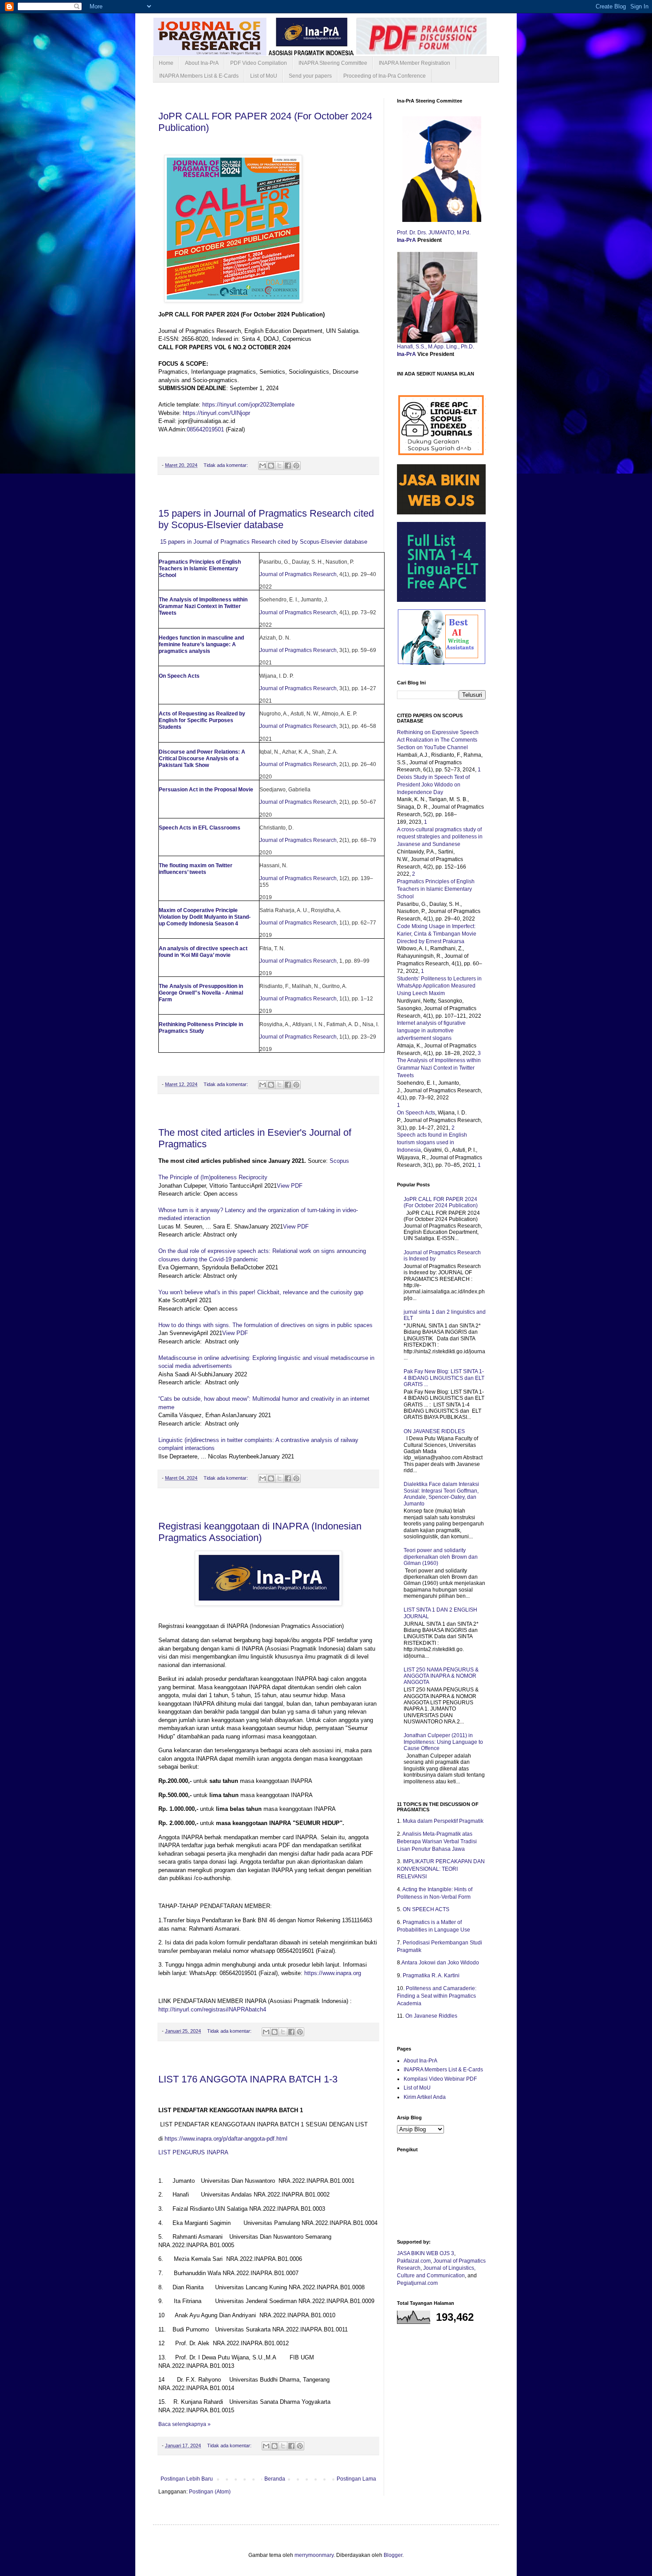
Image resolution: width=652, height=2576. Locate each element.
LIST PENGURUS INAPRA (193, 2152)
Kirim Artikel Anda (425, 2097)
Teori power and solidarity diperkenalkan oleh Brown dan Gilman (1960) (441, 1557)
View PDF (290, 1186)
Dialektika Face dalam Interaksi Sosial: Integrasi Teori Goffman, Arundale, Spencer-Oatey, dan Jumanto (441, 1494)
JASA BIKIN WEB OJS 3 (426, 2253)
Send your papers (310, 76)
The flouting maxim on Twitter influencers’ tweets (196, 869)
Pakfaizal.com (414, 2261)
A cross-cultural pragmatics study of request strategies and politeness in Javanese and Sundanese (440, 837)
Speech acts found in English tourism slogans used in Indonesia (432, 1142)
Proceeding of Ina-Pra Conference (385, 76)
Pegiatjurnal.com (417, 2283)
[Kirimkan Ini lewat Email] (263, 466)
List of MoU (264, 76)
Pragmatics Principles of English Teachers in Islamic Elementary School (200, 569)
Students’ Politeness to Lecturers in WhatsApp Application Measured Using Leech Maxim (439, 986)
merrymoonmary (314, 2555)
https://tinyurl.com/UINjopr (216, 413)
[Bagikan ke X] (279, 466)
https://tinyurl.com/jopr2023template (248, 405)
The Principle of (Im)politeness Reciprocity (213, 1177)
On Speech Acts (179, 676)
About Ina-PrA (202, 63)
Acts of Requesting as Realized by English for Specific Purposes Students (202, 720)
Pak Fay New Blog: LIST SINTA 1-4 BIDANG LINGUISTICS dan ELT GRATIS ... (444, 1378)
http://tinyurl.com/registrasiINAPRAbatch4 (212, 2009)
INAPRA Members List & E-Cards (199, 76)
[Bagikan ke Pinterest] (296, 466)
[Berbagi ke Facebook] (288, 466)
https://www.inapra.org (334, 1973)
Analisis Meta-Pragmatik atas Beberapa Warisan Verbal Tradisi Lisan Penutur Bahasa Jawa (437, 1841)
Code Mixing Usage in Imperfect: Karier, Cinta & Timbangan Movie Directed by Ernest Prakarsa (437, 934)
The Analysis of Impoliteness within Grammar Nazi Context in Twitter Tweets (203, 606)
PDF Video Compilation (259, 63)
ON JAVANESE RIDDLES (434, 1431)
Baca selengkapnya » (185, 2424)
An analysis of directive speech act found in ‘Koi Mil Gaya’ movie (203, 952)
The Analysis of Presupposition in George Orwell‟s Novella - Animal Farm (201, 993)
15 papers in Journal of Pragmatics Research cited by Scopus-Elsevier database (266, 519)
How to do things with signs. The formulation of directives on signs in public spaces (265, 1325)
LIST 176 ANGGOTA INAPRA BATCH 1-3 (248, 2079)
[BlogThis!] (271, 466)
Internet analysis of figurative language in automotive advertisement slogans (431, 1031)
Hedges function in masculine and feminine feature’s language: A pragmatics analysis (201, 644)
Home (166, 63)
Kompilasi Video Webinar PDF (440, 2079)
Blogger (393, 2555)
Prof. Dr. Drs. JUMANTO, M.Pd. (434, 233)
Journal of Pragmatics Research (298, 574)
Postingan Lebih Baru (187, 2479)
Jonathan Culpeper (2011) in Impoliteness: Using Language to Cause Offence (443, 1742)
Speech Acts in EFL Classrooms (200, 828)
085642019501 (205, 429)
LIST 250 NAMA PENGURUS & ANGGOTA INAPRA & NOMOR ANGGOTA (441, 1676)
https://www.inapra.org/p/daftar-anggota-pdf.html (226, 2139)
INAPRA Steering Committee (333, 63)
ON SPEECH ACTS (426, 1909)
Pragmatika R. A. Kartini (431, 1975)
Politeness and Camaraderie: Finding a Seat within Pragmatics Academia (437, 1996)
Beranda (275, 2479)
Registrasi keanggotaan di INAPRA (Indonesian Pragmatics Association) (260, 1532)
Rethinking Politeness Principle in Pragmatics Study (201, 1028)
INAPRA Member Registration (414, 63)
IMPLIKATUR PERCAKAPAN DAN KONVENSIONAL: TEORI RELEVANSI (441, 1869)
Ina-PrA (407, 240)
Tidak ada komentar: (226, 465)
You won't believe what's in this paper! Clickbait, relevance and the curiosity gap (261, 1292)
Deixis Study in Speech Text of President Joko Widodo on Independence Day (433, 785)
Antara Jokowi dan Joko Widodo (440, 1963)
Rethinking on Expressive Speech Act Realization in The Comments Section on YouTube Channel (438, 740)
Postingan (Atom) (210, 2492)
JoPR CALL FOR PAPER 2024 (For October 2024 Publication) (441, 1202)
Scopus (339, 1161)
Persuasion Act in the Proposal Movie (206, 790)
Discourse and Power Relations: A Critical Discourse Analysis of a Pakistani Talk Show (202, 759)
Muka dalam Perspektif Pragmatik (443, 1821)
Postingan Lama (356, 2479)
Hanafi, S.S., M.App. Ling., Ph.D (435, 347)
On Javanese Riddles (431, 2016)
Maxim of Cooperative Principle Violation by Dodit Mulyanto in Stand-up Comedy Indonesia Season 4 (205, 917)
